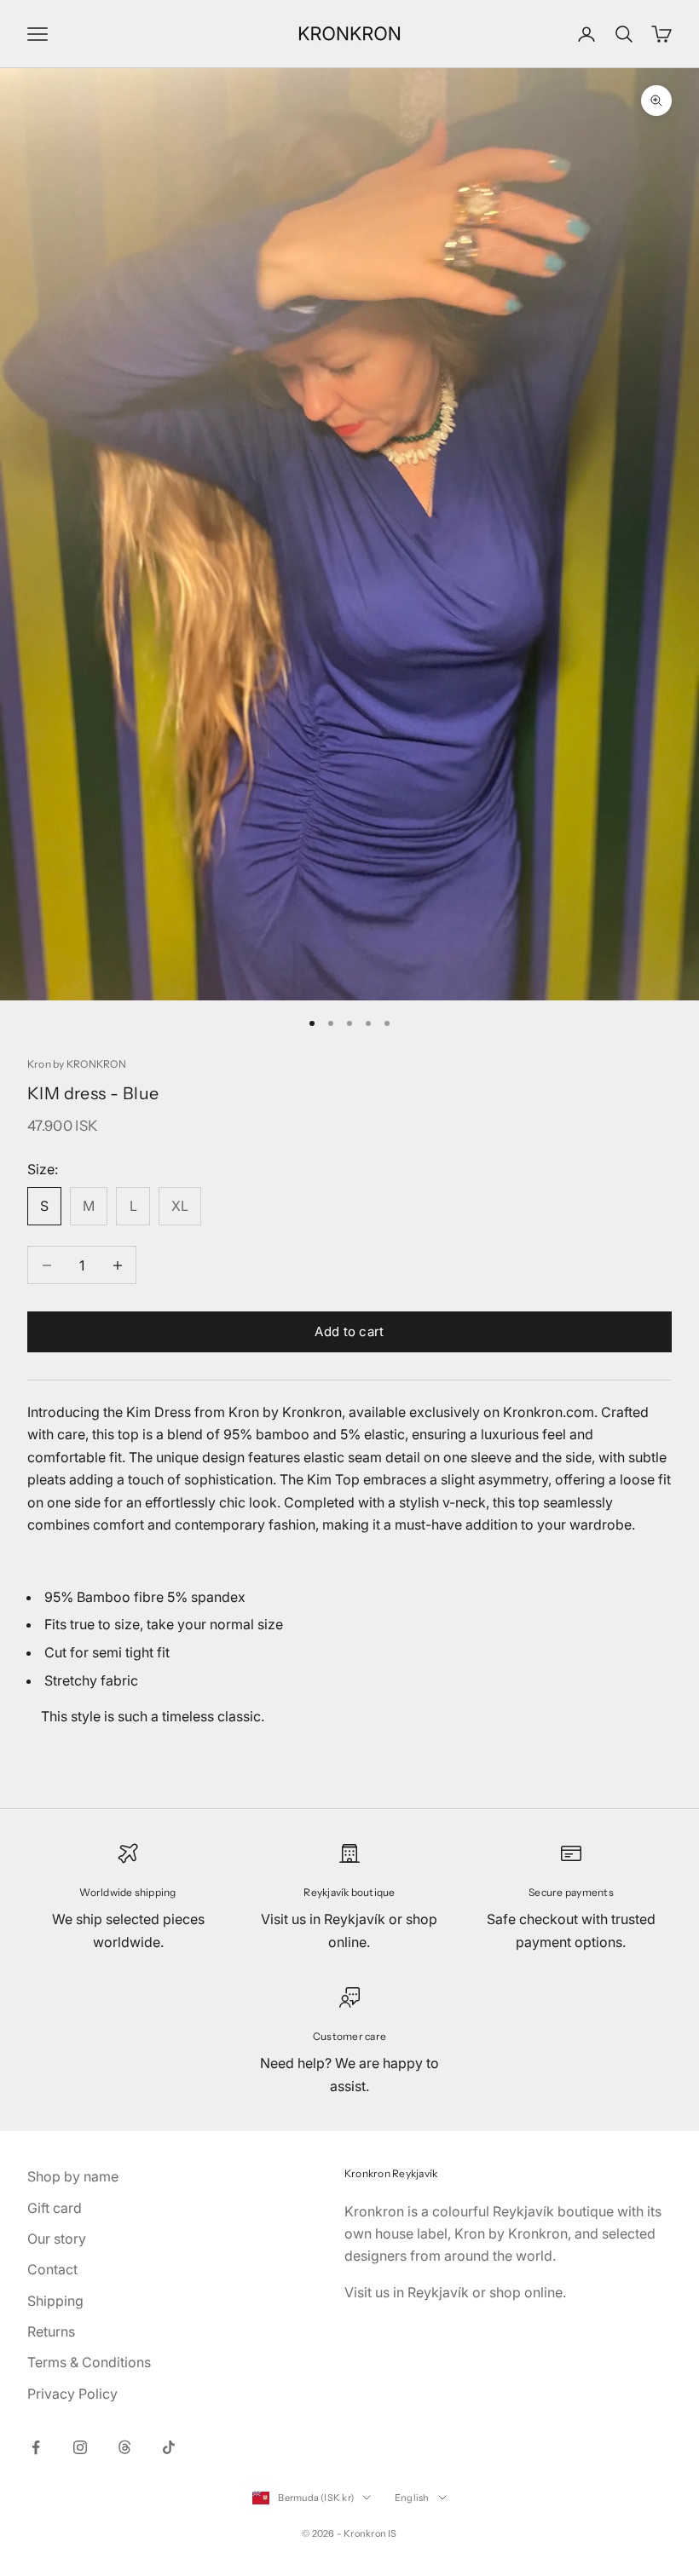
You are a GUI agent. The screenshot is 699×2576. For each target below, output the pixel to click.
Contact (52, 2269)
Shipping (55, 2301)
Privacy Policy (72, 2394)
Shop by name (73, 2176)
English (412, 2498)
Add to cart (349, 1331)
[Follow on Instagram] (80, 2447)
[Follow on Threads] (124, 2447)
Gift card (55, 2208)
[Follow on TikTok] (169, 2447)
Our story (57, 2239)
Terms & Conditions (89, 2362)
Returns (51, 2331)
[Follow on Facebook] (36, 2447)
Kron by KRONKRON (77, 1064)
